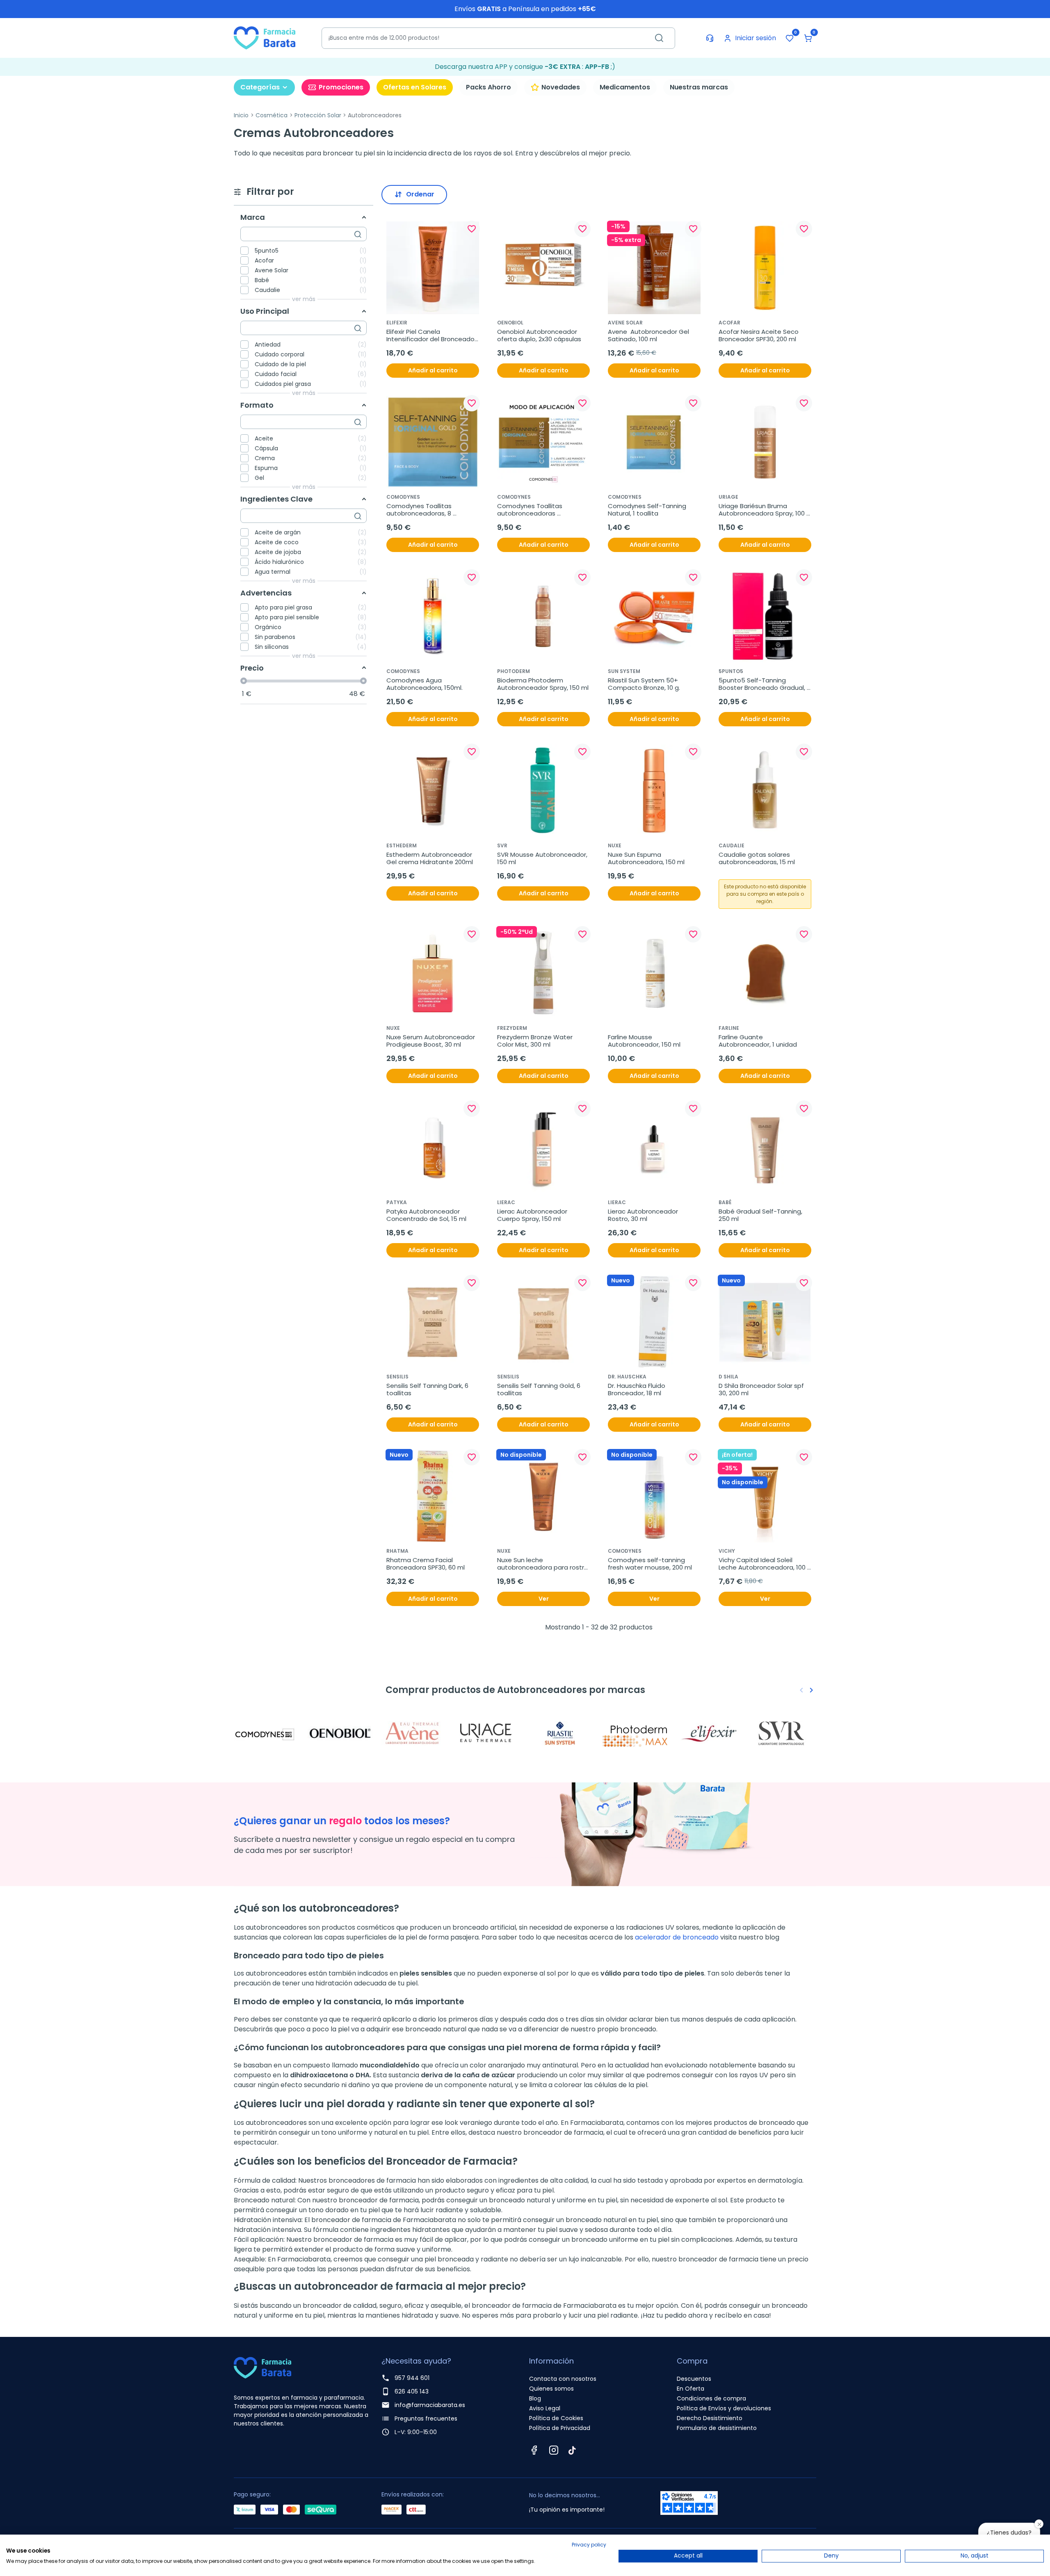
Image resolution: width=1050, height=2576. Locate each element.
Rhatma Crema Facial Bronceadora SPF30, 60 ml (426, 1564)
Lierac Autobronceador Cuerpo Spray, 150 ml (533, 1215)
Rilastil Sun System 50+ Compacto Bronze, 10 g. (644, 684)
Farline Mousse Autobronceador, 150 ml (644, 1041)
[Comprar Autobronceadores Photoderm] (636, 1733)
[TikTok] (572, 2450)
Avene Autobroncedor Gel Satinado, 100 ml (649, 335)
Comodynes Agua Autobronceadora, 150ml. (425, 684)
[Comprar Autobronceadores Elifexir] (710, 1733)
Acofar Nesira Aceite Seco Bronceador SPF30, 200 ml (759, 335)
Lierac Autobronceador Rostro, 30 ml (644, 1215)
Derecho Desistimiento (710, 2418)
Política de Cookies (556, 2418)
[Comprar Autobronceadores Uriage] (488, 1733)
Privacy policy (589, 2545)
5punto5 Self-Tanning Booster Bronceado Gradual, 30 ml (763, 684)
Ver (544, 1599)
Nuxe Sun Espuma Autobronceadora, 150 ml (646, 858)
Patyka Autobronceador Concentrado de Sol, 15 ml (426, 1215)
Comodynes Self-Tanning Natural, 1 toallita (648, 510)
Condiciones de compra (711, 2398)
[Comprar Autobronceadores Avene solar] (414, 1733)
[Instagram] (554, 2450)
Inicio (241, 115)
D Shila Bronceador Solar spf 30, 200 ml (762, 1390)
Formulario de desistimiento (717, 2428)
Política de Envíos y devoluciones (724, 2408)
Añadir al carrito (433, 370)
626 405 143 (412, 2391)
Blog (535, 2398)
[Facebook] (534, 2450)
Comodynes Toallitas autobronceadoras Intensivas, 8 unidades (531, 510)
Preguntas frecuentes (426, 2419)
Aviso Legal (545, 2408)
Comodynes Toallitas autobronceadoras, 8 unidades (420, 510)
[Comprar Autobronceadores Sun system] (562, 1733)
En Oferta (690, 2389)
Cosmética (272, 115)
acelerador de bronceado (677, 1937)
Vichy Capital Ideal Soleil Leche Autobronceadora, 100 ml (763, 1564)
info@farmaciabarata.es (430, 2405)
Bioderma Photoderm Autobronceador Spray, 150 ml (543, 684)
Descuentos (694, 2379)
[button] (808, 38)
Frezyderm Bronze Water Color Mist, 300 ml (536, 1041)
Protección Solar (318, 115)
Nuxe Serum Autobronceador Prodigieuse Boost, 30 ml (431, 1041)
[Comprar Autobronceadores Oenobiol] (340, 1733)
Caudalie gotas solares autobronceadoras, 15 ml (757, 858)
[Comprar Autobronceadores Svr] (783, 1733)
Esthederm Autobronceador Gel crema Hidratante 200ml (430, 858)
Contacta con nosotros (563, 2379)
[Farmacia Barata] (265, 38)
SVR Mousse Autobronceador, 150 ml (543, 858)
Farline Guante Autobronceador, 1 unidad (758, 1041)
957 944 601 (412, 2378)
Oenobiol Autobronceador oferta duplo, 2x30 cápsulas (539, 335)
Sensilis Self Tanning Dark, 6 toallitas (428, 1390)
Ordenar (420, 194)
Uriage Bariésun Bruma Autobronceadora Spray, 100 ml (762, 510)
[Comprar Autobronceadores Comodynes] (267, 1733)
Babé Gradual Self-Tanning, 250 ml (761, 1215)
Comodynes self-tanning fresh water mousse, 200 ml (650, 1564)
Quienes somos (551, 2389)
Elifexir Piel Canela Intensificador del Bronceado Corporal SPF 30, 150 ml (431, 335)
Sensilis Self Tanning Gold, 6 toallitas (540, 1390)
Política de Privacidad (560, 2428)
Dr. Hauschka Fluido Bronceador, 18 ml (637, 1390)
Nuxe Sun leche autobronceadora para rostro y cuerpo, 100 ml (543, 1564)
